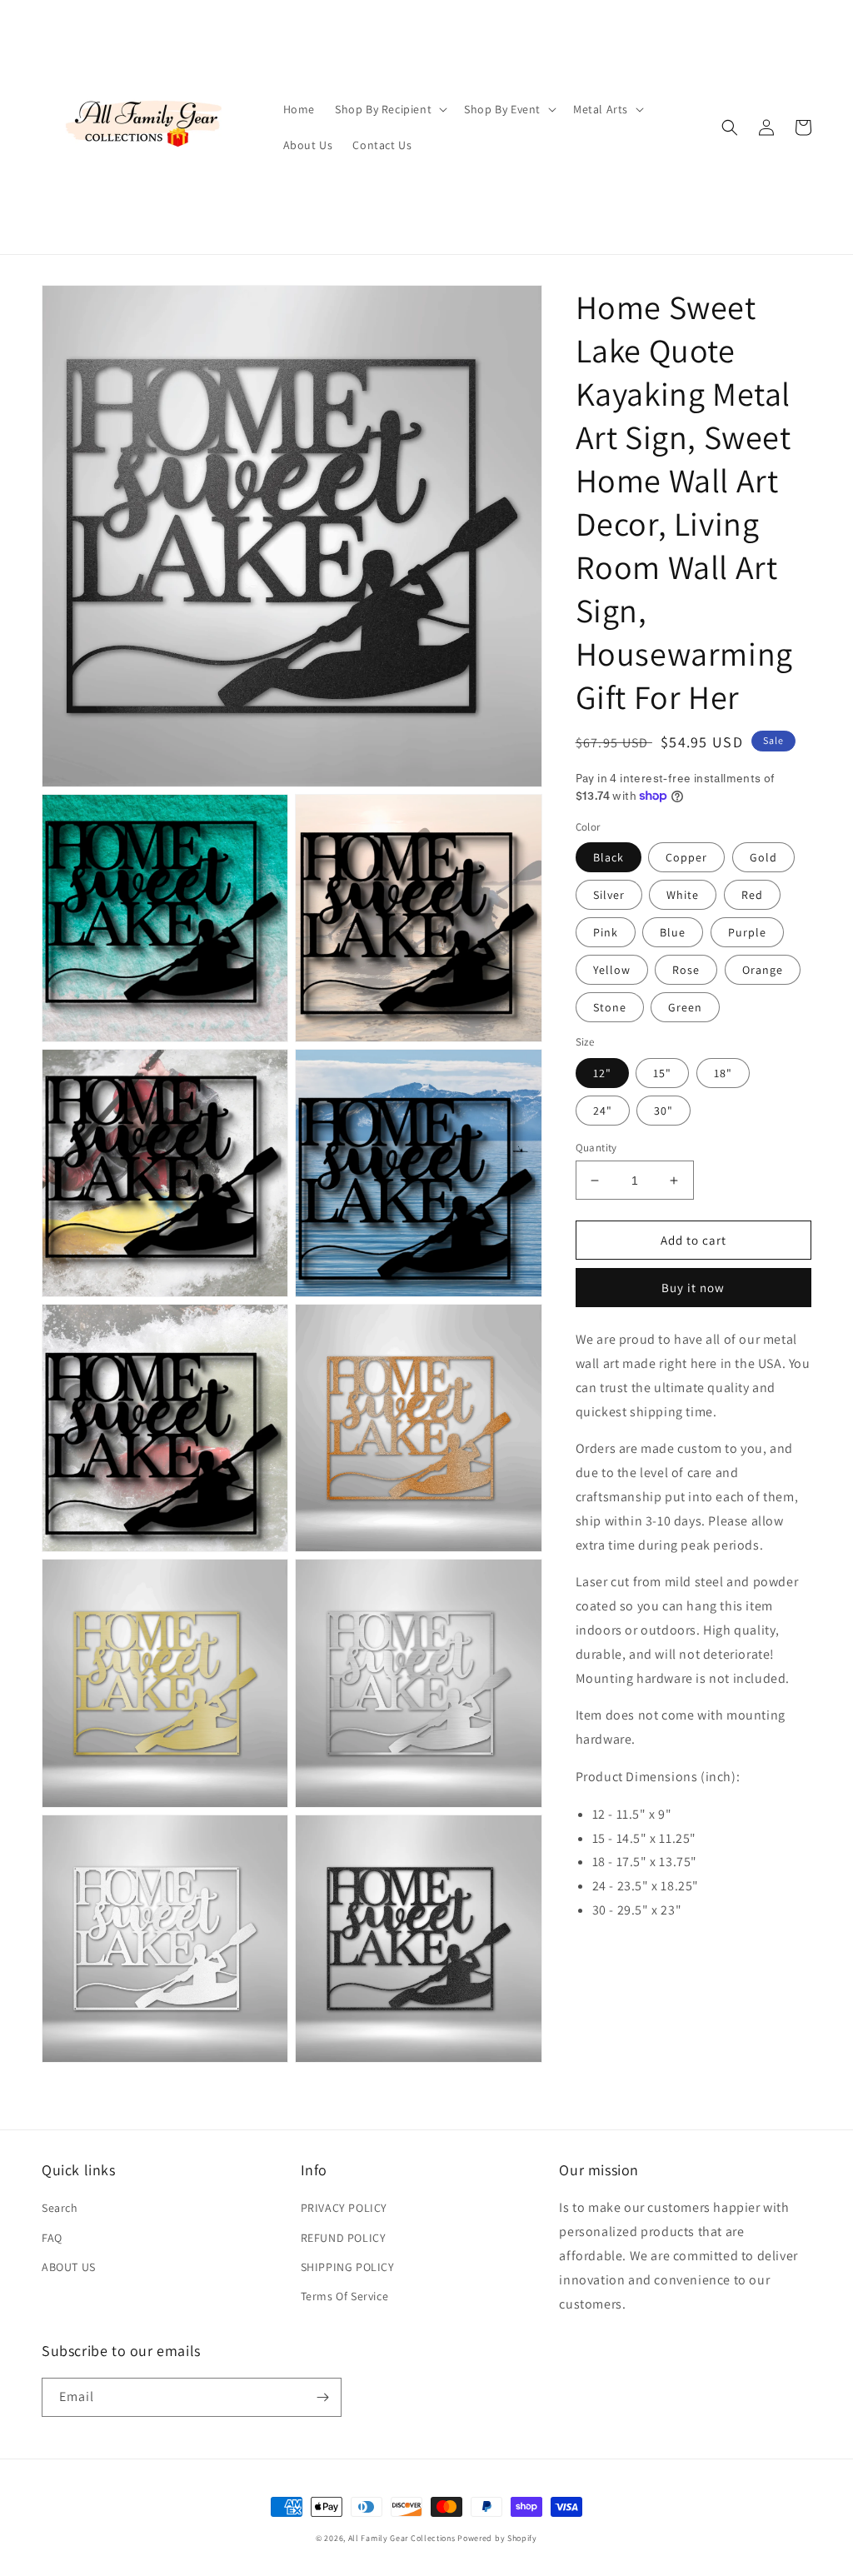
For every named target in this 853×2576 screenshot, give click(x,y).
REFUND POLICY (344, 2238)
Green (685, 1007)
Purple (747, 932)
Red (752, 895)
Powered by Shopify (497, 2538)
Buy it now (693, 1288)
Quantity (596, 1148)
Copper (686, 857)
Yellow (612, 970)
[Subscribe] (322, 2397)
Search (60, 2208)
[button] (389, 109)
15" (662, 1073)
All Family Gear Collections (402, 2538)
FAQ (52, 2238)
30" (663, 1111)
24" (603, 1111)
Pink (606, 932)
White (683, 895)
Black (609, 857)
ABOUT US (69, 2267)
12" (602, 1073)
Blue (673, 932)
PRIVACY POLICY (344, 2208)
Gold (763, 857)
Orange (763, 970)
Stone (610, 1007)
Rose (686, 970)
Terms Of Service (345, 2296)
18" (723, 1073)
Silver (609, 895)
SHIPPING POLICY (348, 2267)
